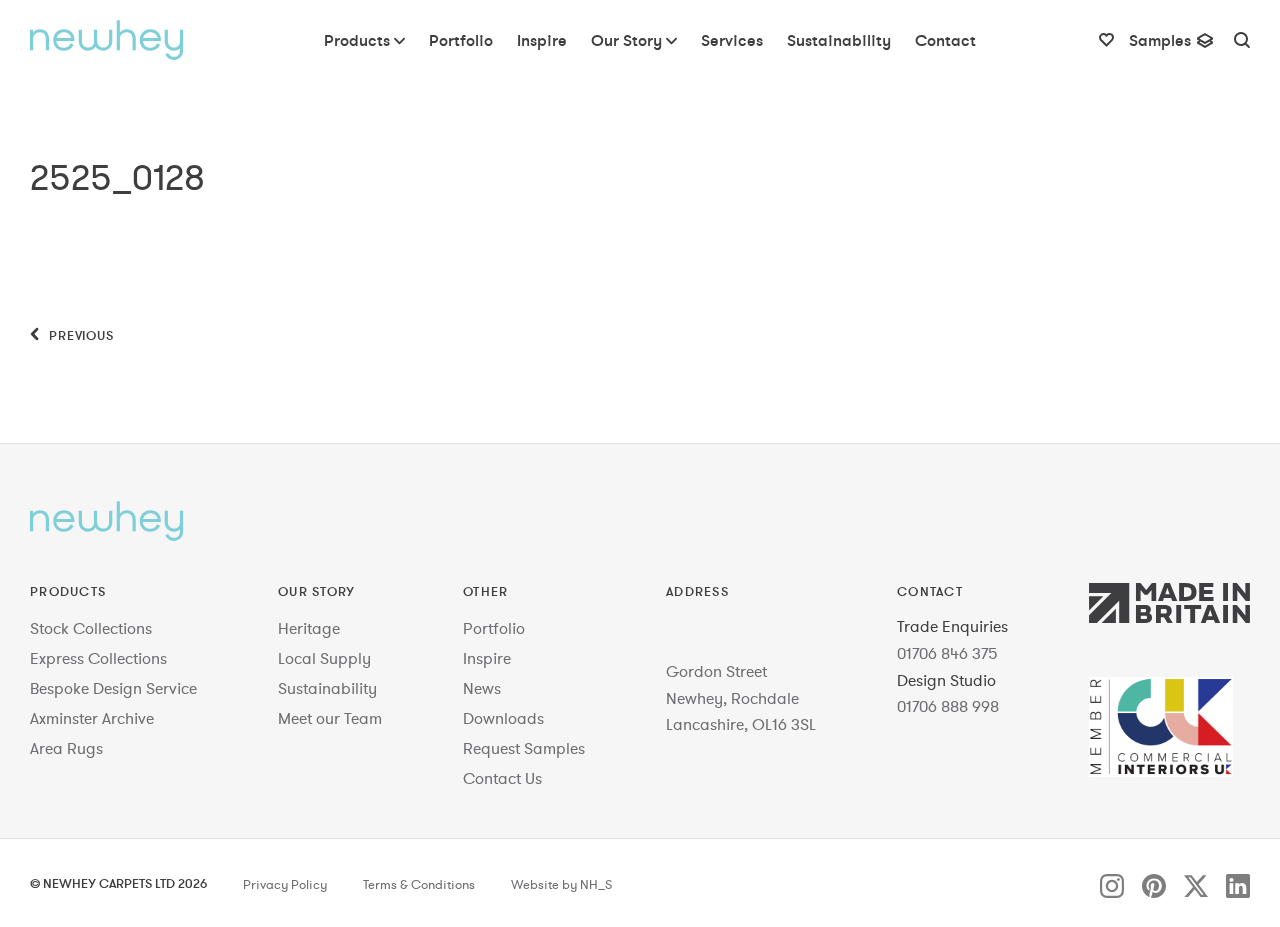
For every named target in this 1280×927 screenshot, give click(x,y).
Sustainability (327, 688)
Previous (79, 335)
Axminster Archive (92, 718)
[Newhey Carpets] (107, 40)
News (482, 688)
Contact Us (502, 778)
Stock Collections (91, 628)
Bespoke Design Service (113, 688)
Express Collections (98, 658)
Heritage (309, 628)
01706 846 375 (947, 653)
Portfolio (494, 628)
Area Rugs (66, 748)
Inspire (487, 658)
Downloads (503, 718)
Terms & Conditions (419, 885)
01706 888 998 (948, 706)
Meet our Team (330, 718)
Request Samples (524, 748)
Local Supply (324, 658)
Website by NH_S (561, 885)
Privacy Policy (285, 885)
